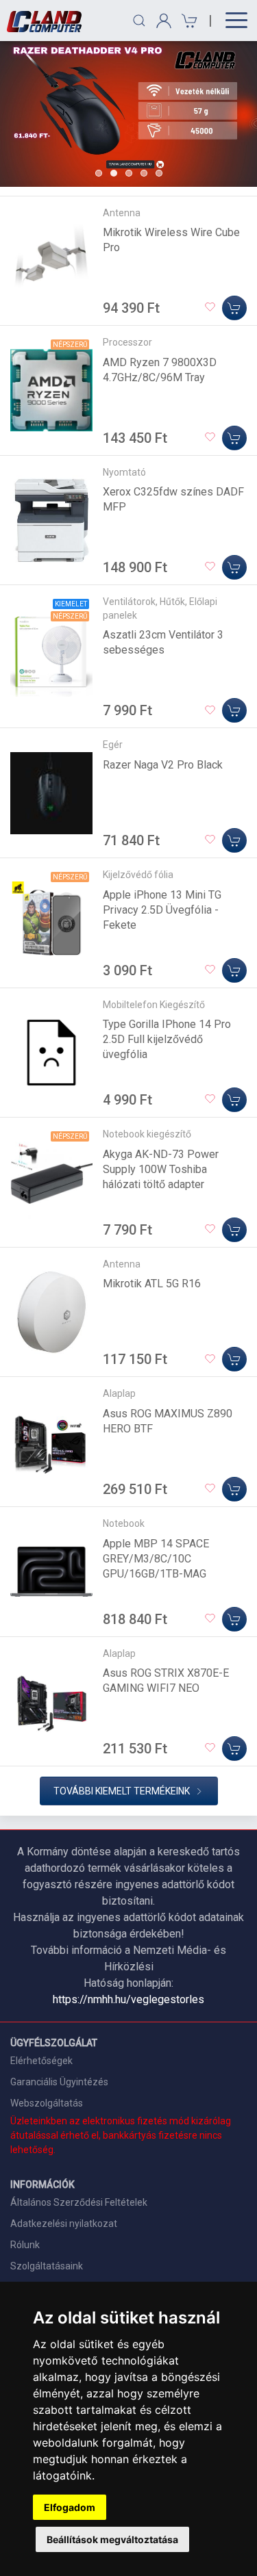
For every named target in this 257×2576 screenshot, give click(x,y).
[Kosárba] (234, 308)
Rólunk (25, 2245)
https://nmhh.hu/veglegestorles (128, 1999)
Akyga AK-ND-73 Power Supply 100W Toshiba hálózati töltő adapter (161, 1169)
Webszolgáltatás (47, 2103)
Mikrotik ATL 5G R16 (152, 1284)
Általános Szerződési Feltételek (79, 2202)
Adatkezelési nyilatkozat (64, 2224)
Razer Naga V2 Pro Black (163, 765)
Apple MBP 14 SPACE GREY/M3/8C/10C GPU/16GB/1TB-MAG (156, 1559)
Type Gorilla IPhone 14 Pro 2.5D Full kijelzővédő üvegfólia (167, 1039)
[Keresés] (139, 21)
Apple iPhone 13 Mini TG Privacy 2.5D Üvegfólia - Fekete (162, 910)
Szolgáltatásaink (47, 2266)
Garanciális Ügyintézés (59, 2082)
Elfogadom (70, 2507)
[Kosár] (187, 21)
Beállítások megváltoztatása (112, 2539)
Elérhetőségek (41, 2061)
